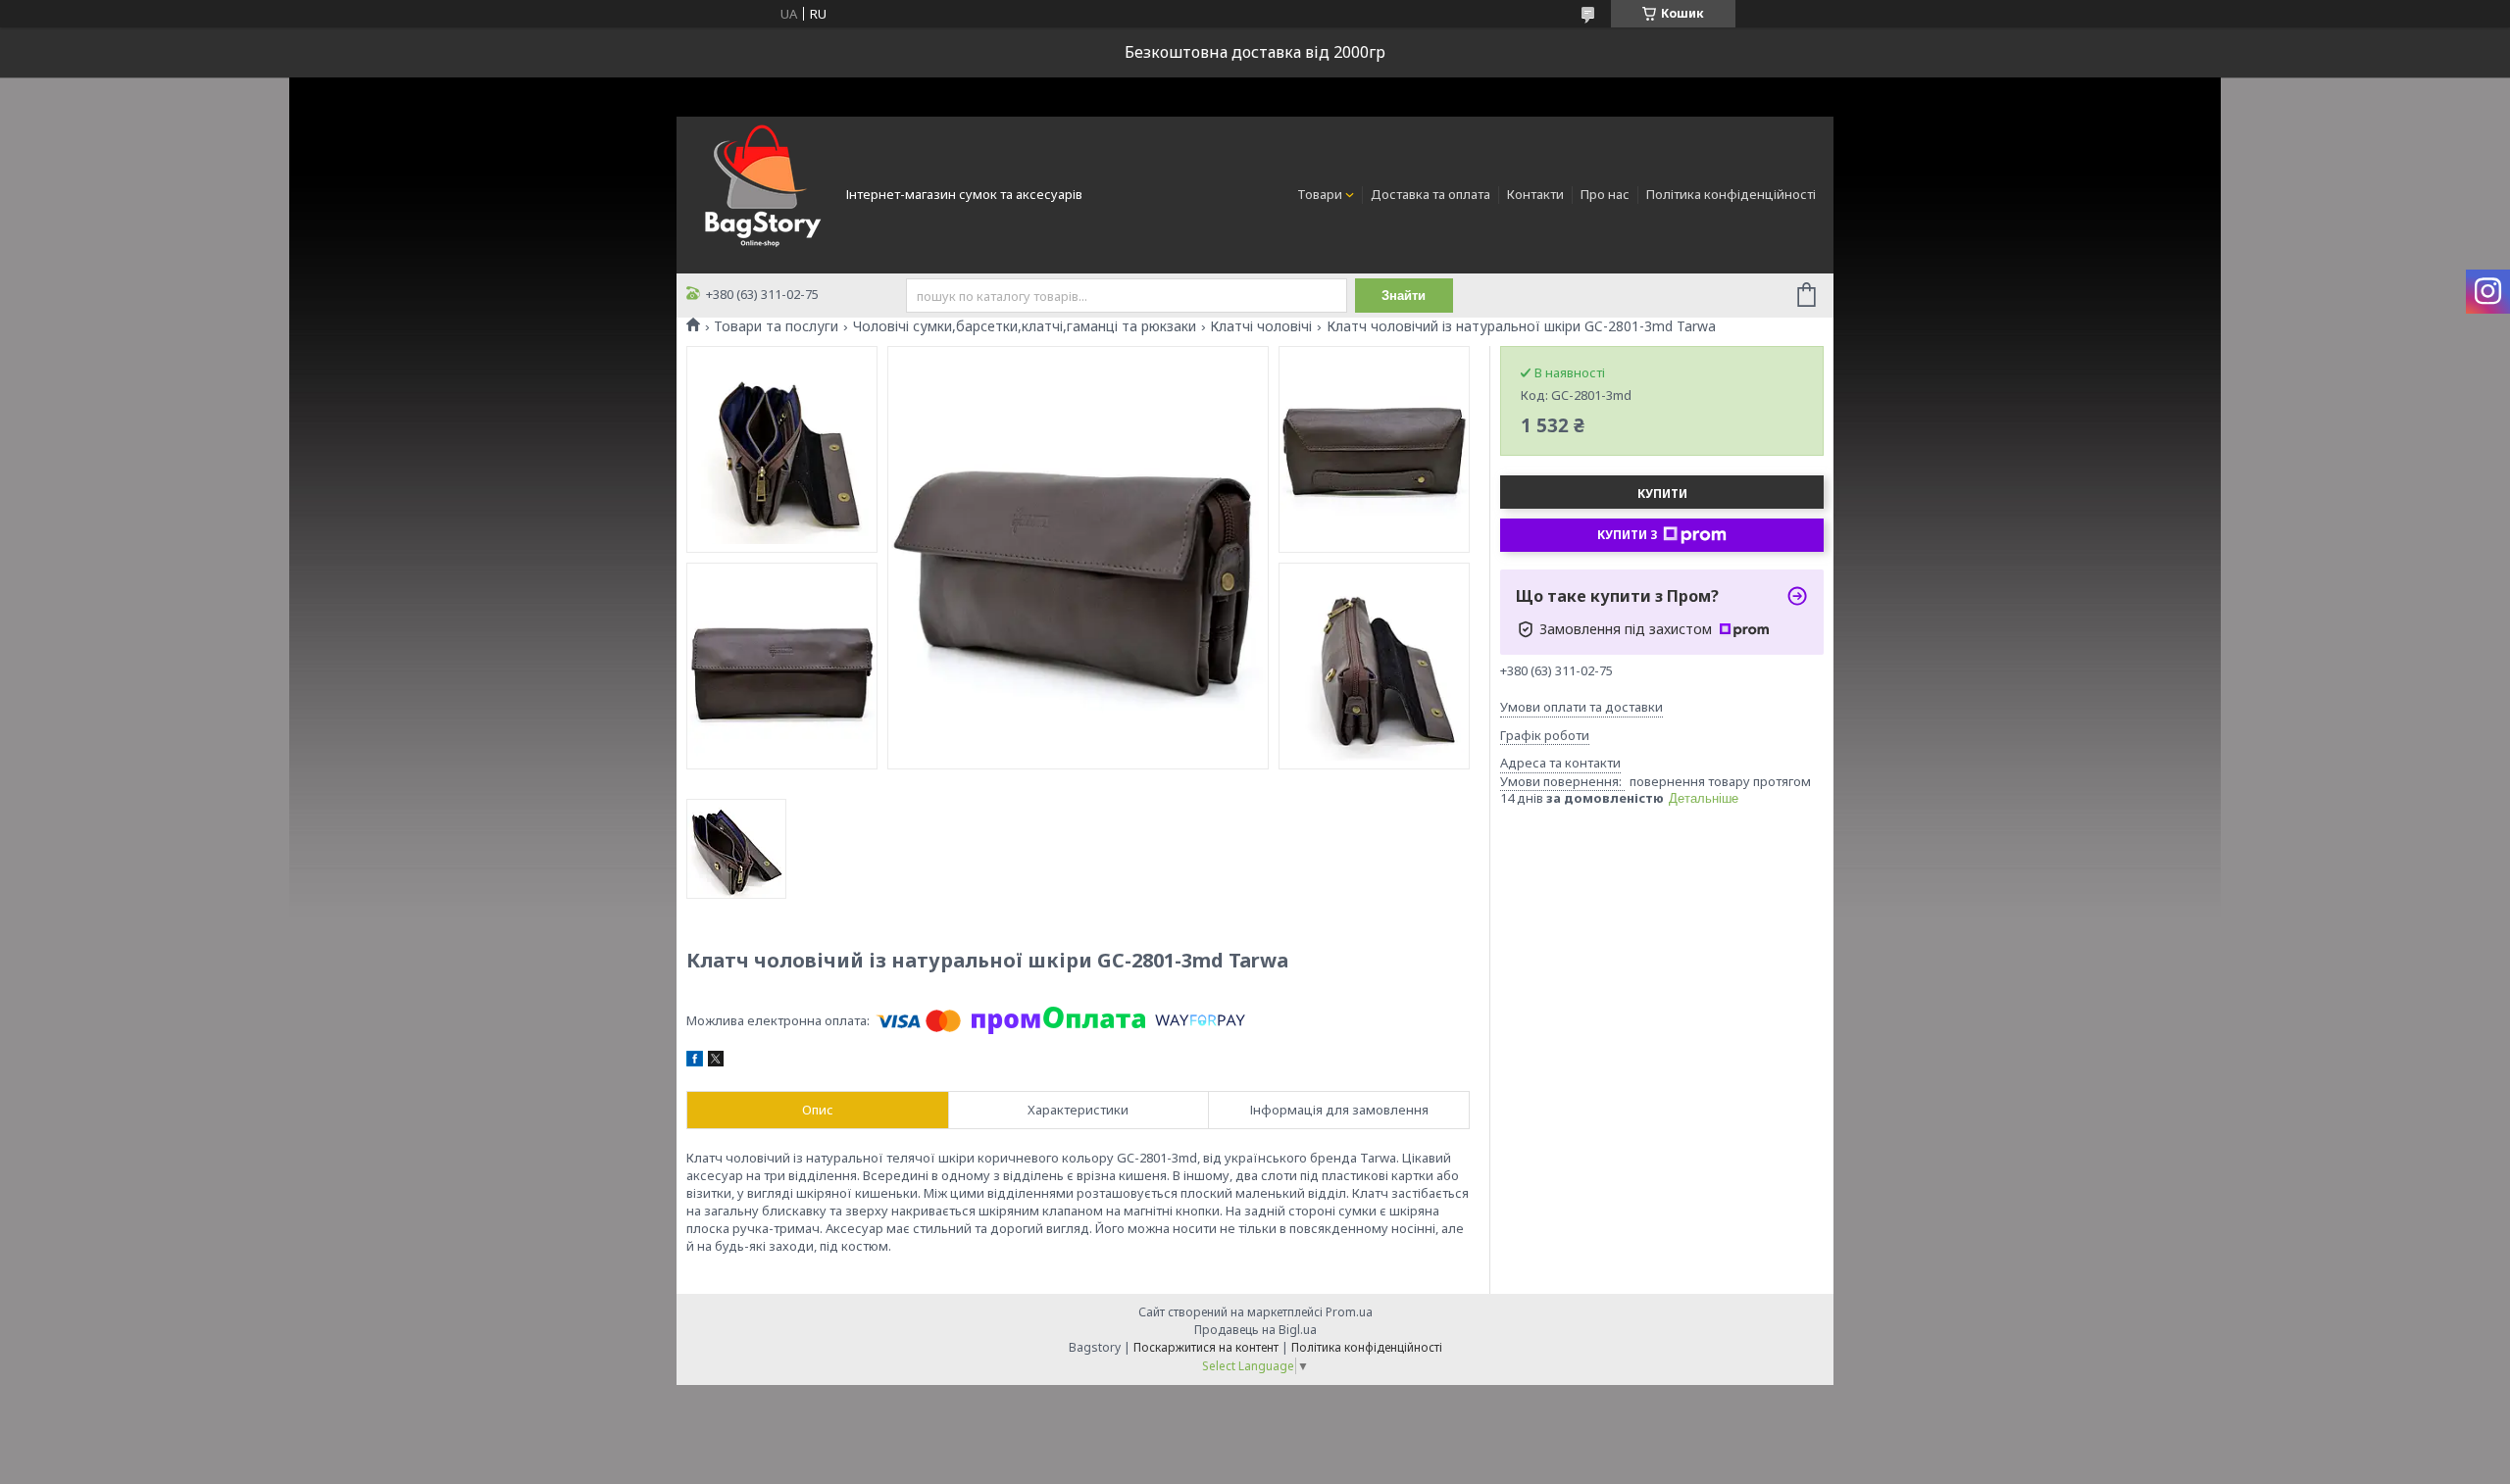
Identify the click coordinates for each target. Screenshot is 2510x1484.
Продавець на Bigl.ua (1255, 1330)
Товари (1320, 194)
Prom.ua (1349, 1312)
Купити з (1628, 535)
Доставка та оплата (1431, 194)
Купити (1662, 494)
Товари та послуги (776, 326)
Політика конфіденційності (1731, 194)
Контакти (1535, 194)
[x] (716, 1062)
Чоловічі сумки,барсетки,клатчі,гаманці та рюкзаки (1025, 326)
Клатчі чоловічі (1261, 326)
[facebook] (695, 1062)
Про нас (1605, 194)
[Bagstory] (760, 193)
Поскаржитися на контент (1206, 1347)
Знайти (1404, 296)
